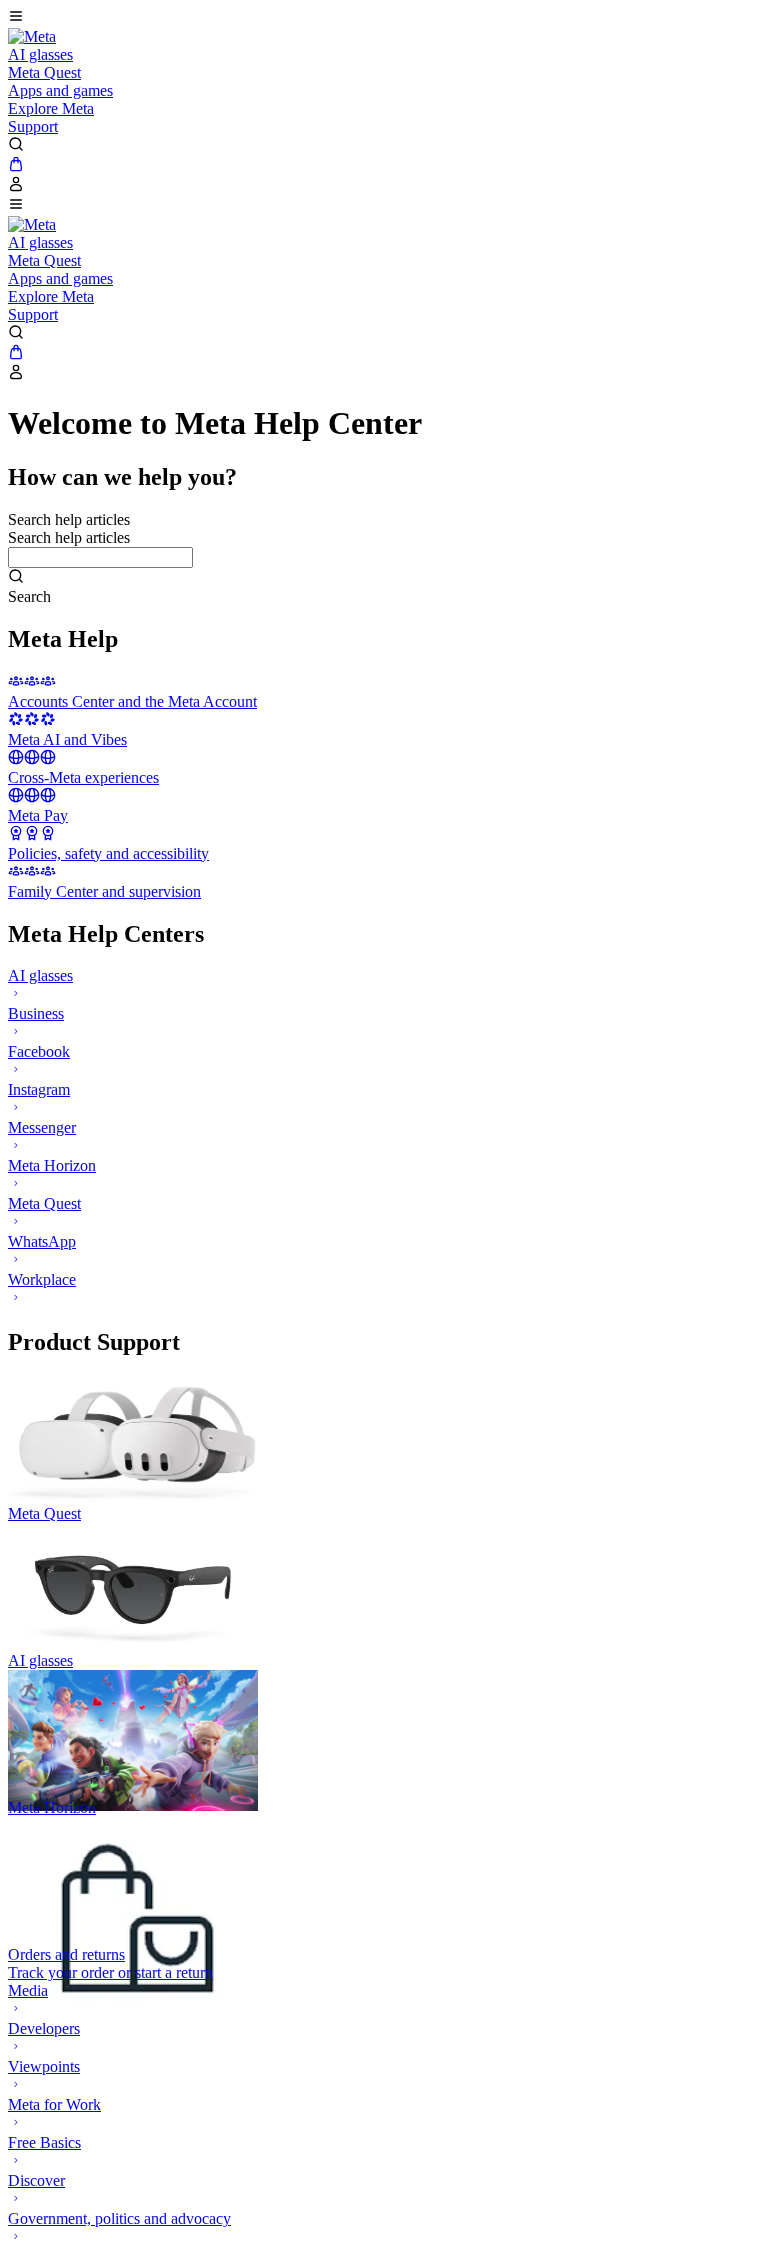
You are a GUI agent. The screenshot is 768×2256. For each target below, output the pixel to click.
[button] (384, 18)
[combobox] (100, 557)
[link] (32, 36)
